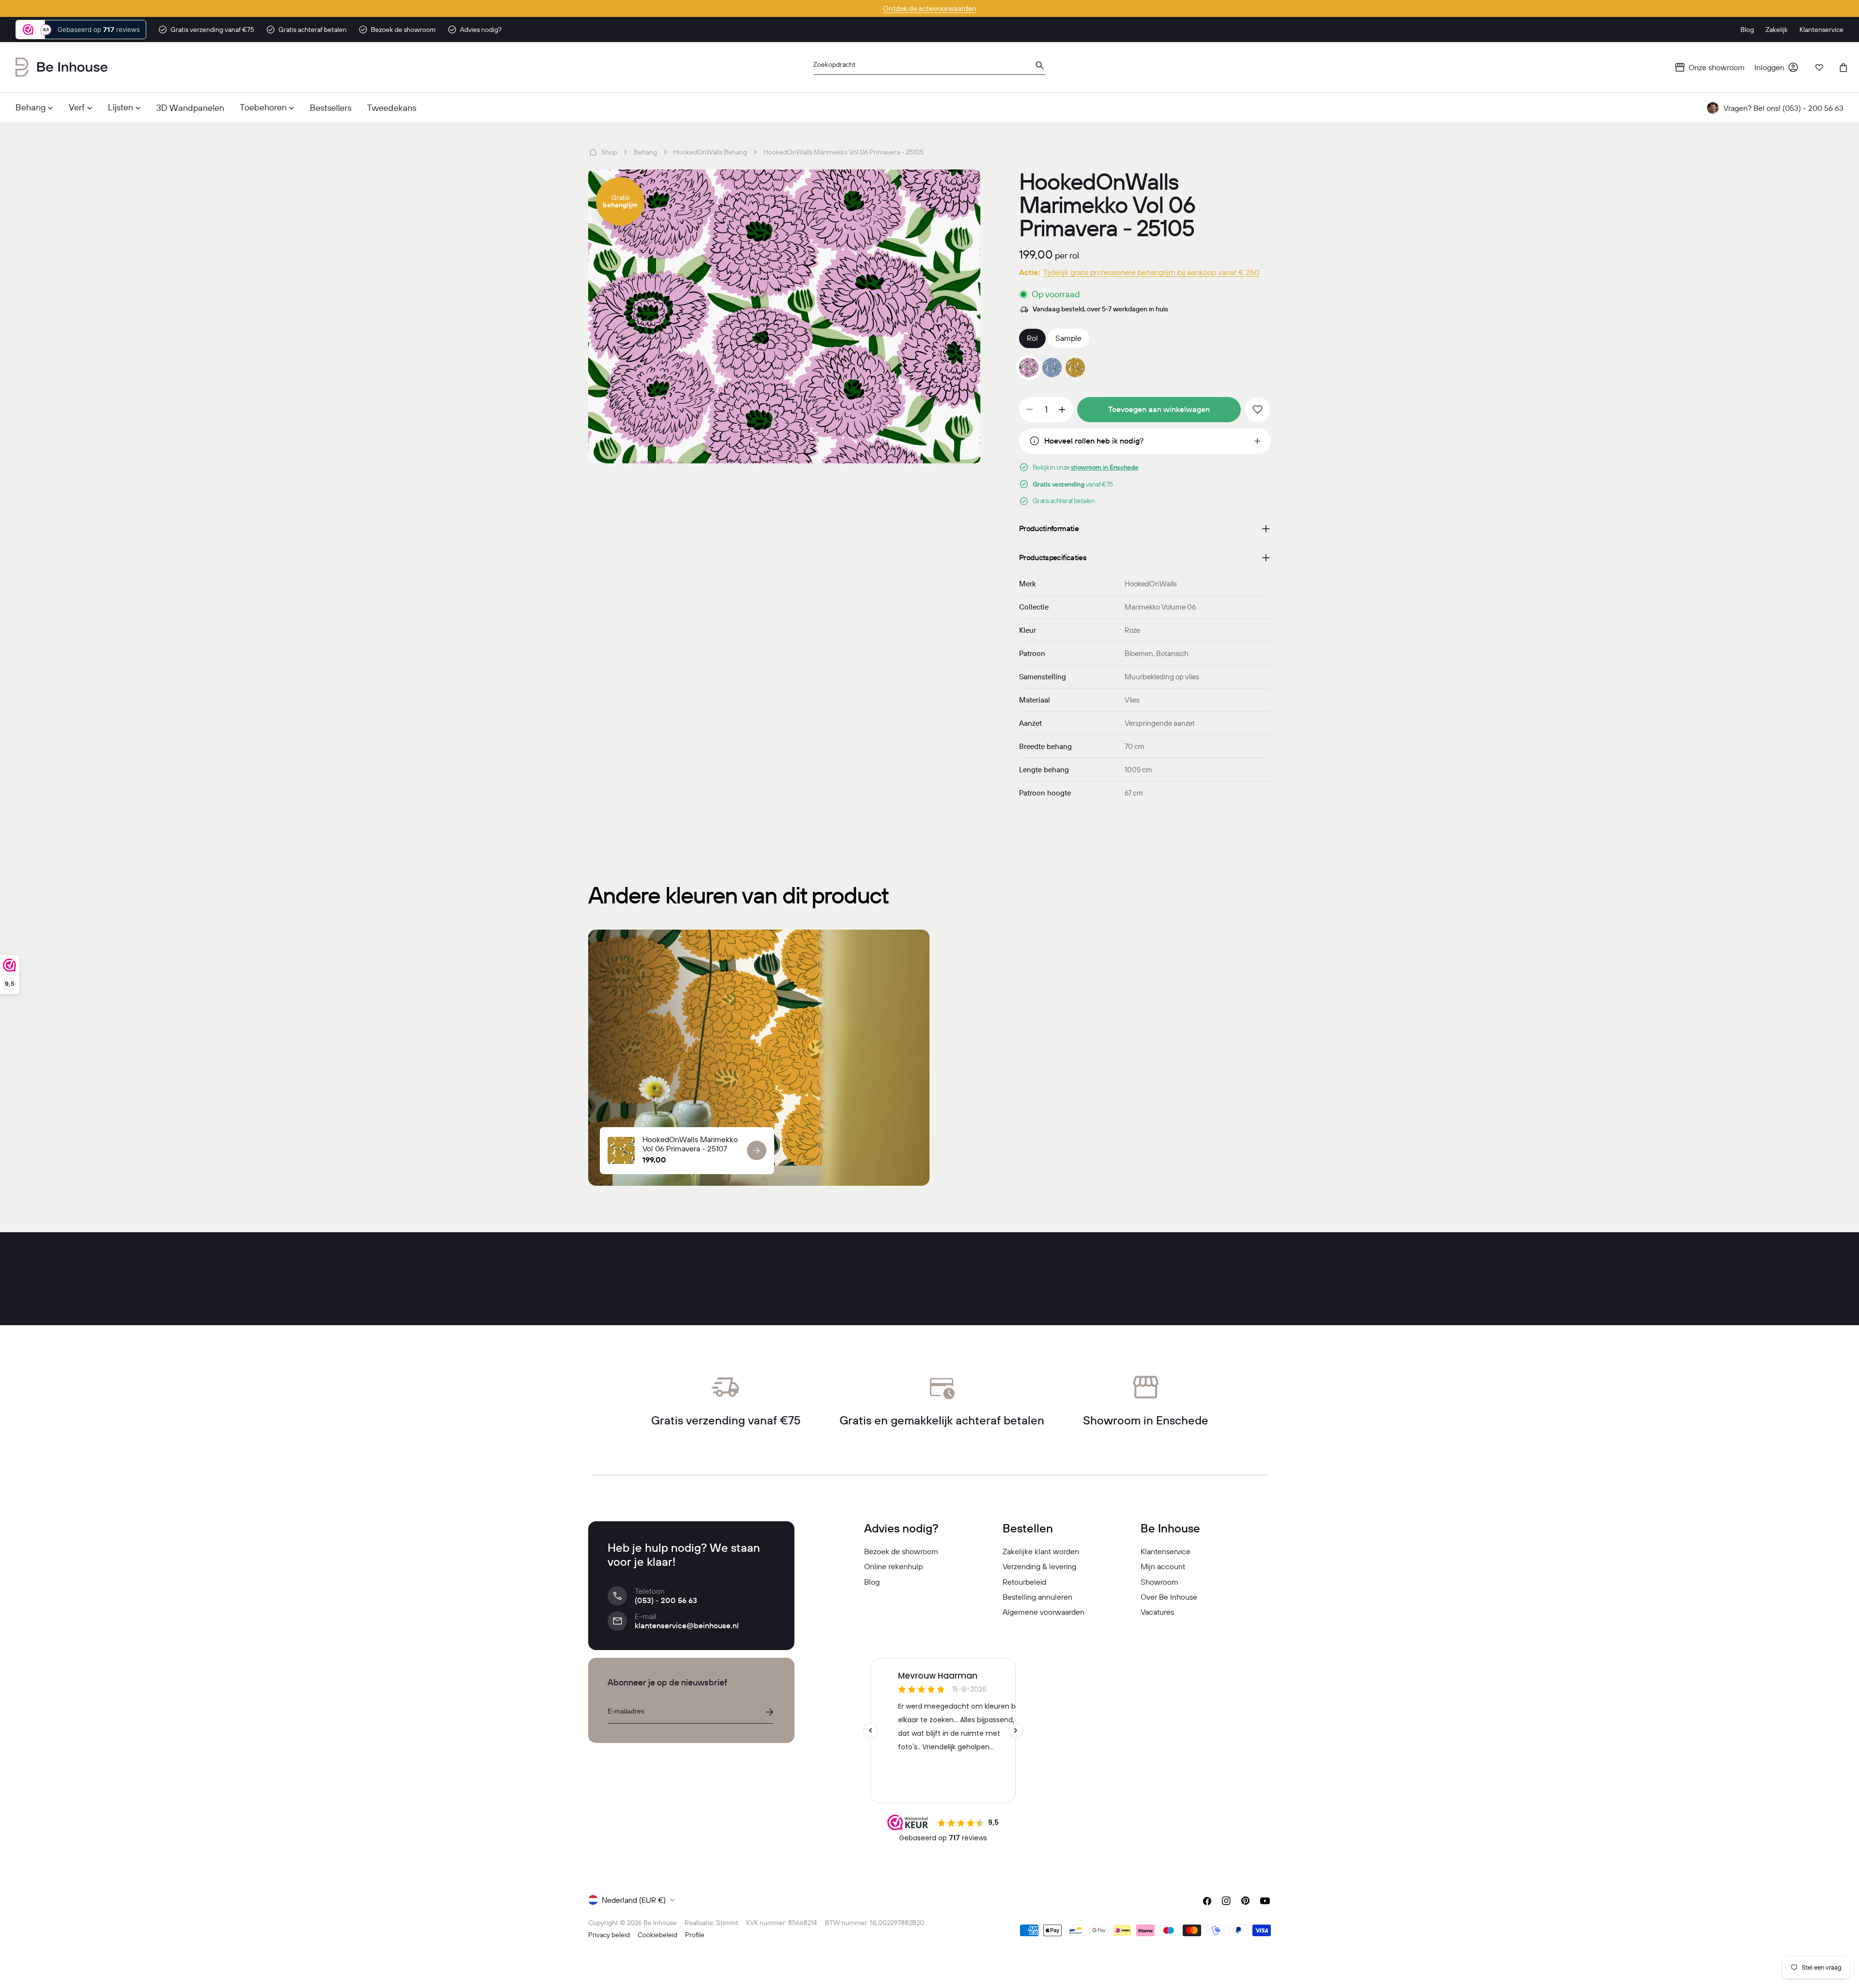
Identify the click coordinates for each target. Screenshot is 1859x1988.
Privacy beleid (609, 1935)
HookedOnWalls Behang (710, 152)
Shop (609, 152)
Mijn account (1163, 1566)
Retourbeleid (1024, 1582)
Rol (1032, 338)
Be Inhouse (660, 1923)
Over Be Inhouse (1169, 1597)
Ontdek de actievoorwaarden (930, 8)
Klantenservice (1166, 1551)
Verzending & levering (1039, 1566)
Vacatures (1157, 1612)
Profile (695, 1935)
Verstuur (769, 1712)
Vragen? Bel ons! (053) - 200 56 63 (1783, 108)
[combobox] (929, 68)
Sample (1068, 338)
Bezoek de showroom (901, 1551)
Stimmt (727, 1923)
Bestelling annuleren (1037, 1597)
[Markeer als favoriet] (1258, 410)
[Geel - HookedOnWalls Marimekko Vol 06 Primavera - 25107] (1075, 367)
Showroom (1159, 1582)
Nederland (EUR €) (634, 1900)
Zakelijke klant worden (1041, 1551)
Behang (645, 152)
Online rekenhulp (893, 1566)
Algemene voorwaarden (1044, 1612)
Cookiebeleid (657, 1935)
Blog (872, 1582)
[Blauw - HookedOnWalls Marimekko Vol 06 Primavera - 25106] (1052, 367)
